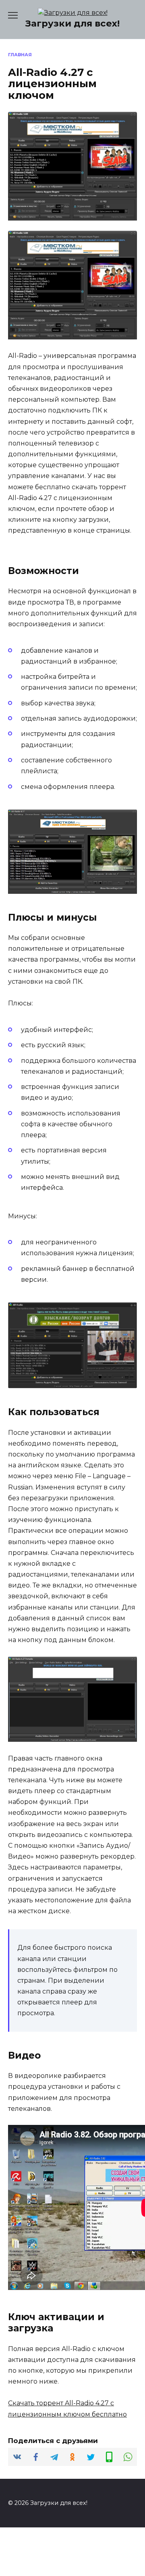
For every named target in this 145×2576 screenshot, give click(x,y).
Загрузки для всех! (72, 23)
